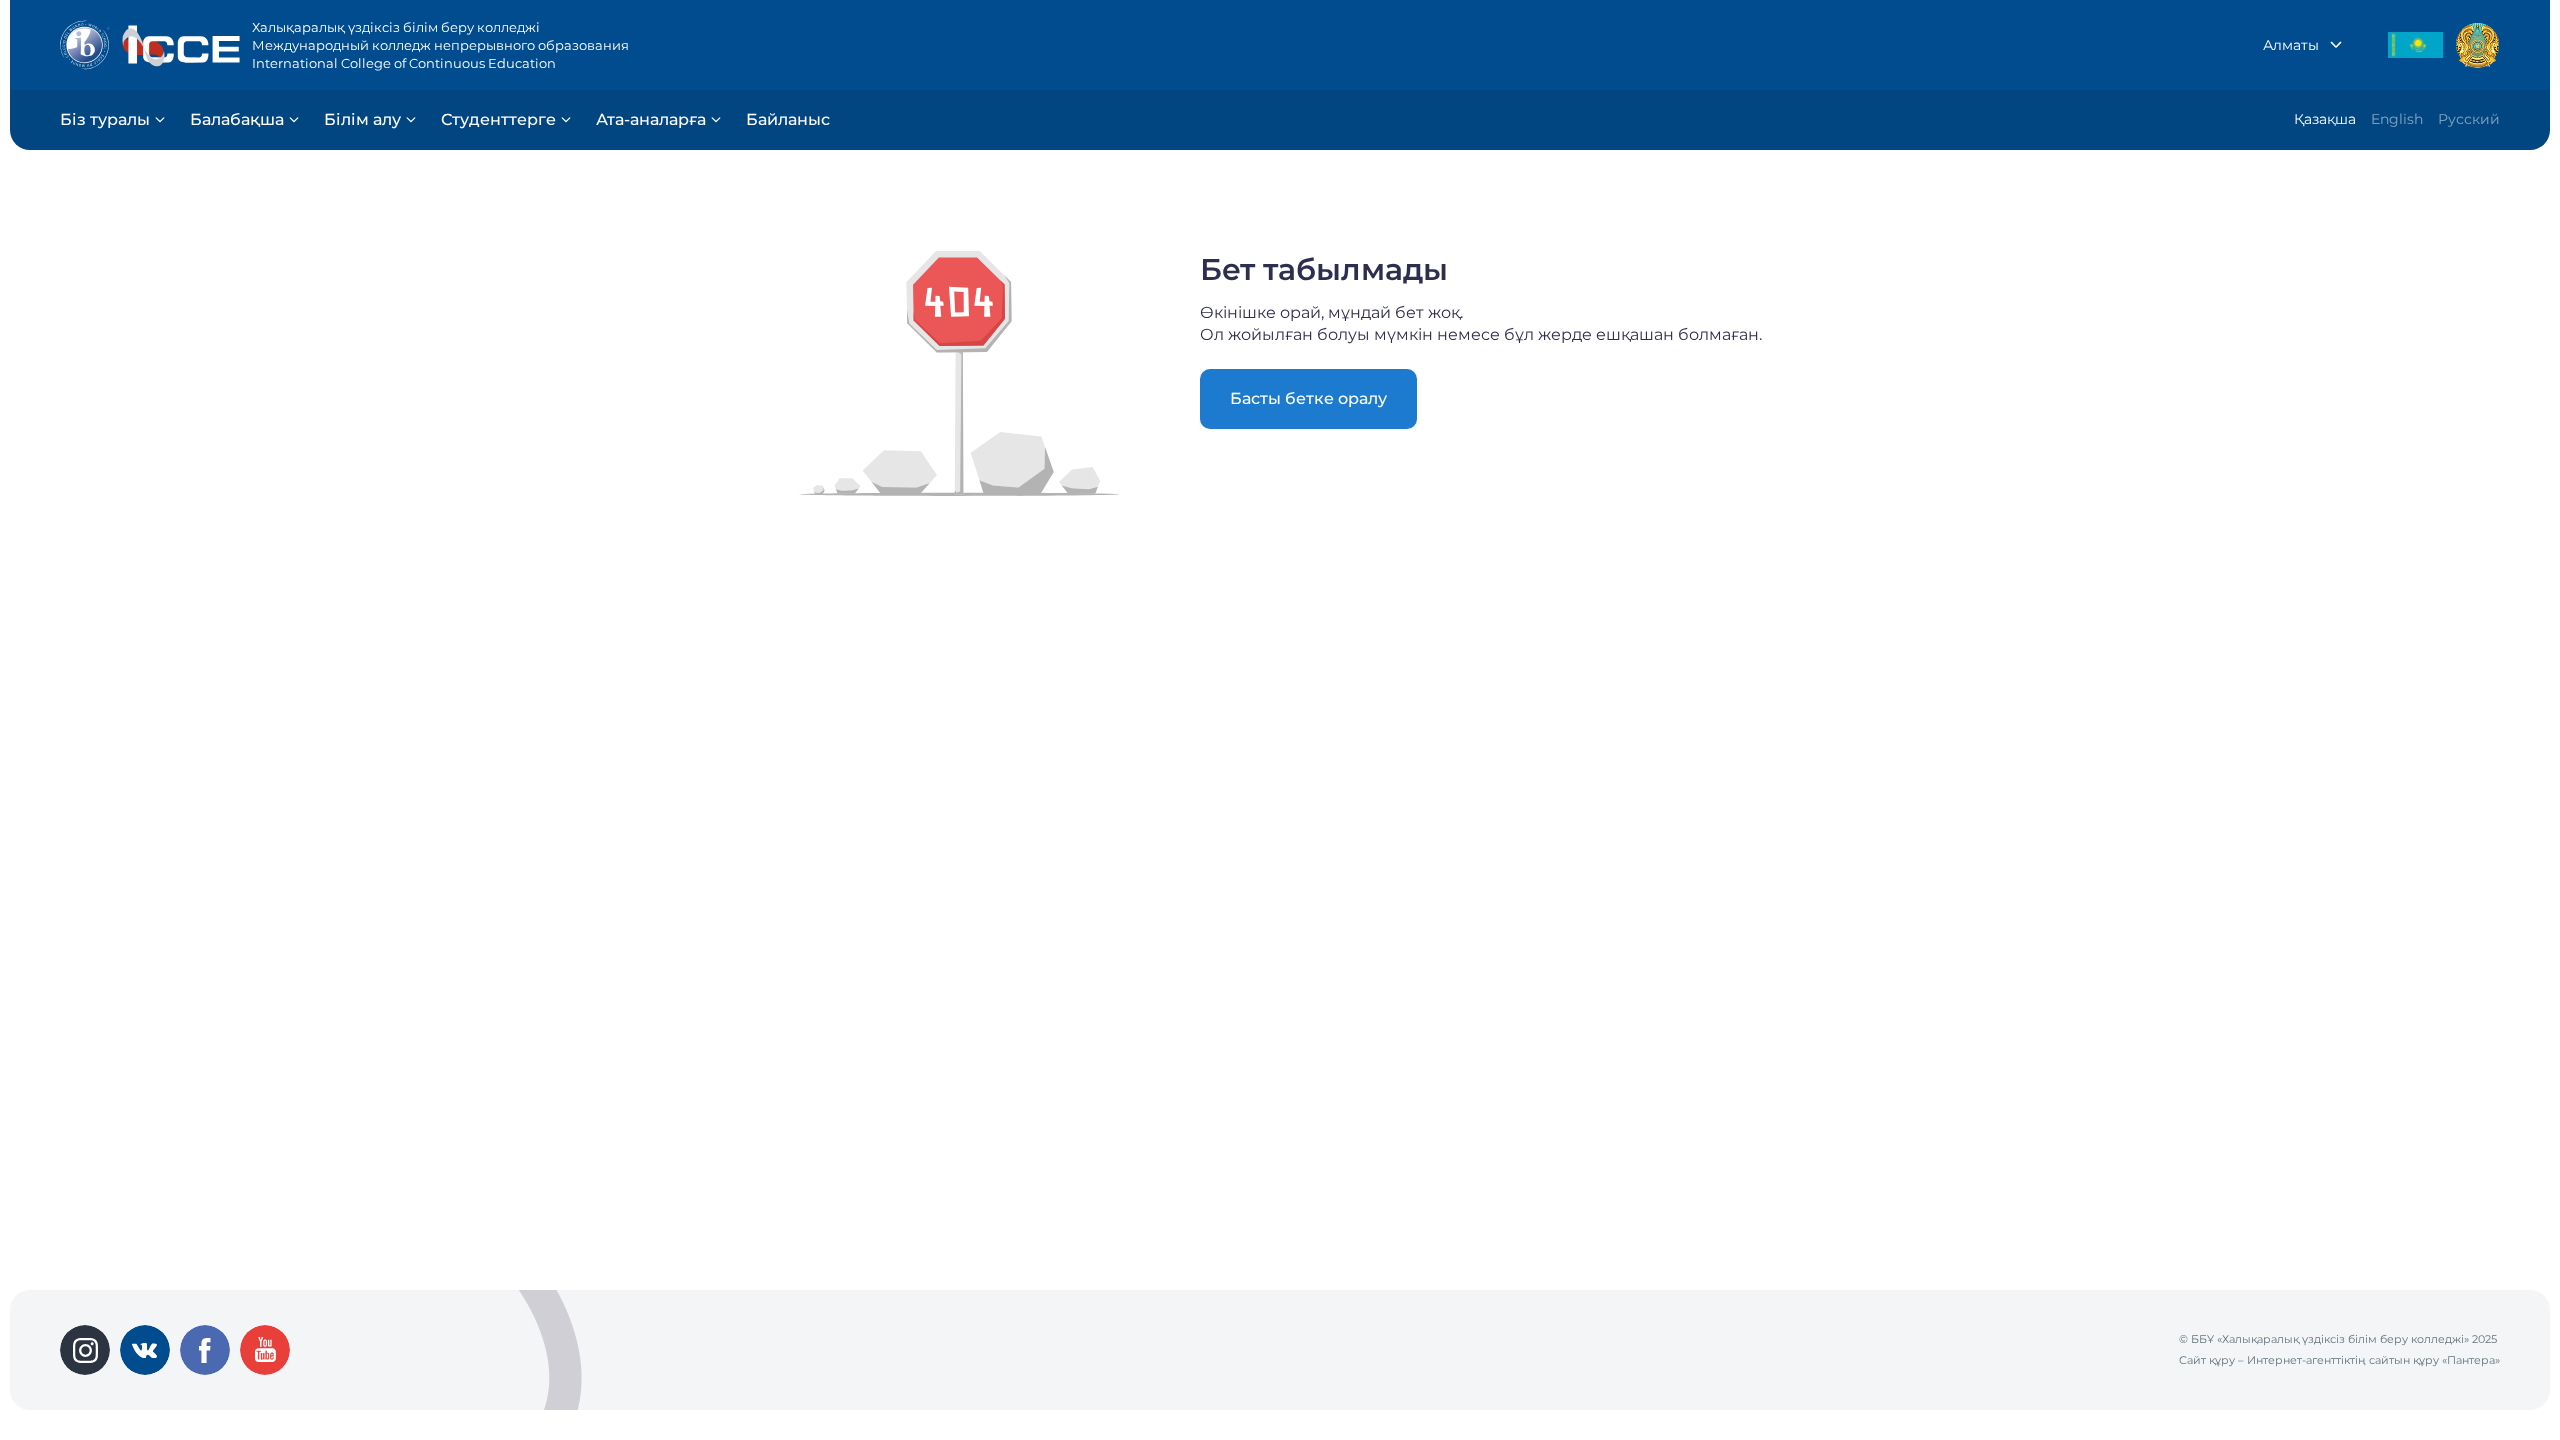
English (2397, 119)
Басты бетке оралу (1308, 398)
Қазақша (2325, 119)
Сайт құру (2207, 1360)
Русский (2469, 119)
